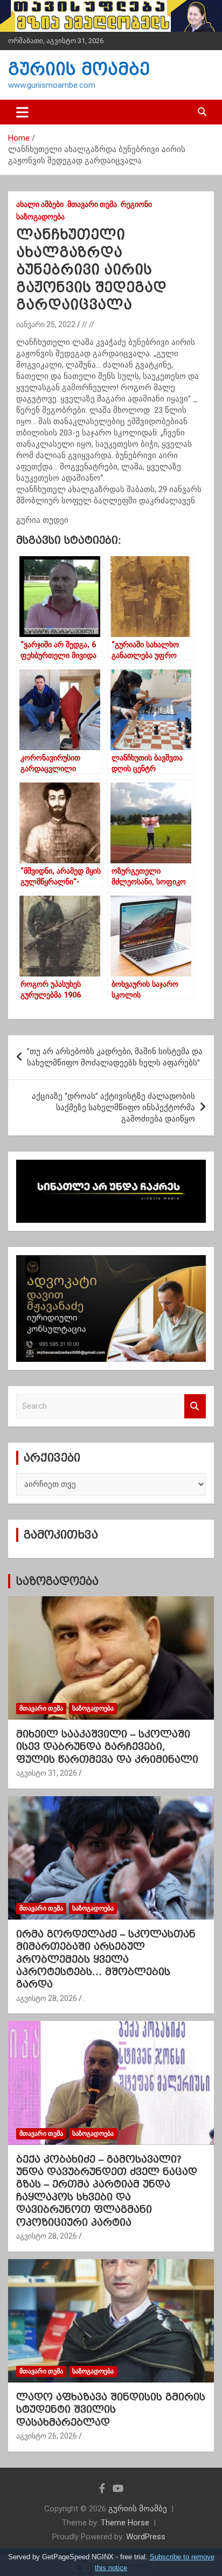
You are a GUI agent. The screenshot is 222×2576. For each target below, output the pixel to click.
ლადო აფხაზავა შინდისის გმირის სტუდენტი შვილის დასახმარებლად (111, 2409)
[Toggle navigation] (22, 112)
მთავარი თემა (92, 204)
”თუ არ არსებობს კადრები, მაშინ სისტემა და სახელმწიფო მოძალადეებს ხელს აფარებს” (115, 1057)
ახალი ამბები (40, 204)
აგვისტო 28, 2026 (47, 1998)
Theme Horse (125, 2523)
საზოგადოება (40, 217)
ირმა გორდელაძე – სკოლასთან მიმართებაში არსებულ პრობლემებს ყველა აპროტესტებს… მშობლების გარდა (106, 1959)
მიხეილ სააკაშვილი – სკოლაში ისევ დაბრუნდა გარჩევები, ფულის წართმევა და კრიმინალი (107, 1747)
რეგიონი (136, 204)
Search (195, 1406)
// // (88, 324)
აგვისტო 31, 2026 (47, 1773)
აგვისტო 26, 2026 (47, 2436)
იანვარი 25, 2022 (46, 324)
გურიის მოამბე (79, 69)
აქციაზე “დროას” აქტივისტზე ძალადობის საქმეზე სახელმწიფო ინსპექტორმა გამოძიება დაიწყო (113, 1107)
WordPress (146, 2537)
